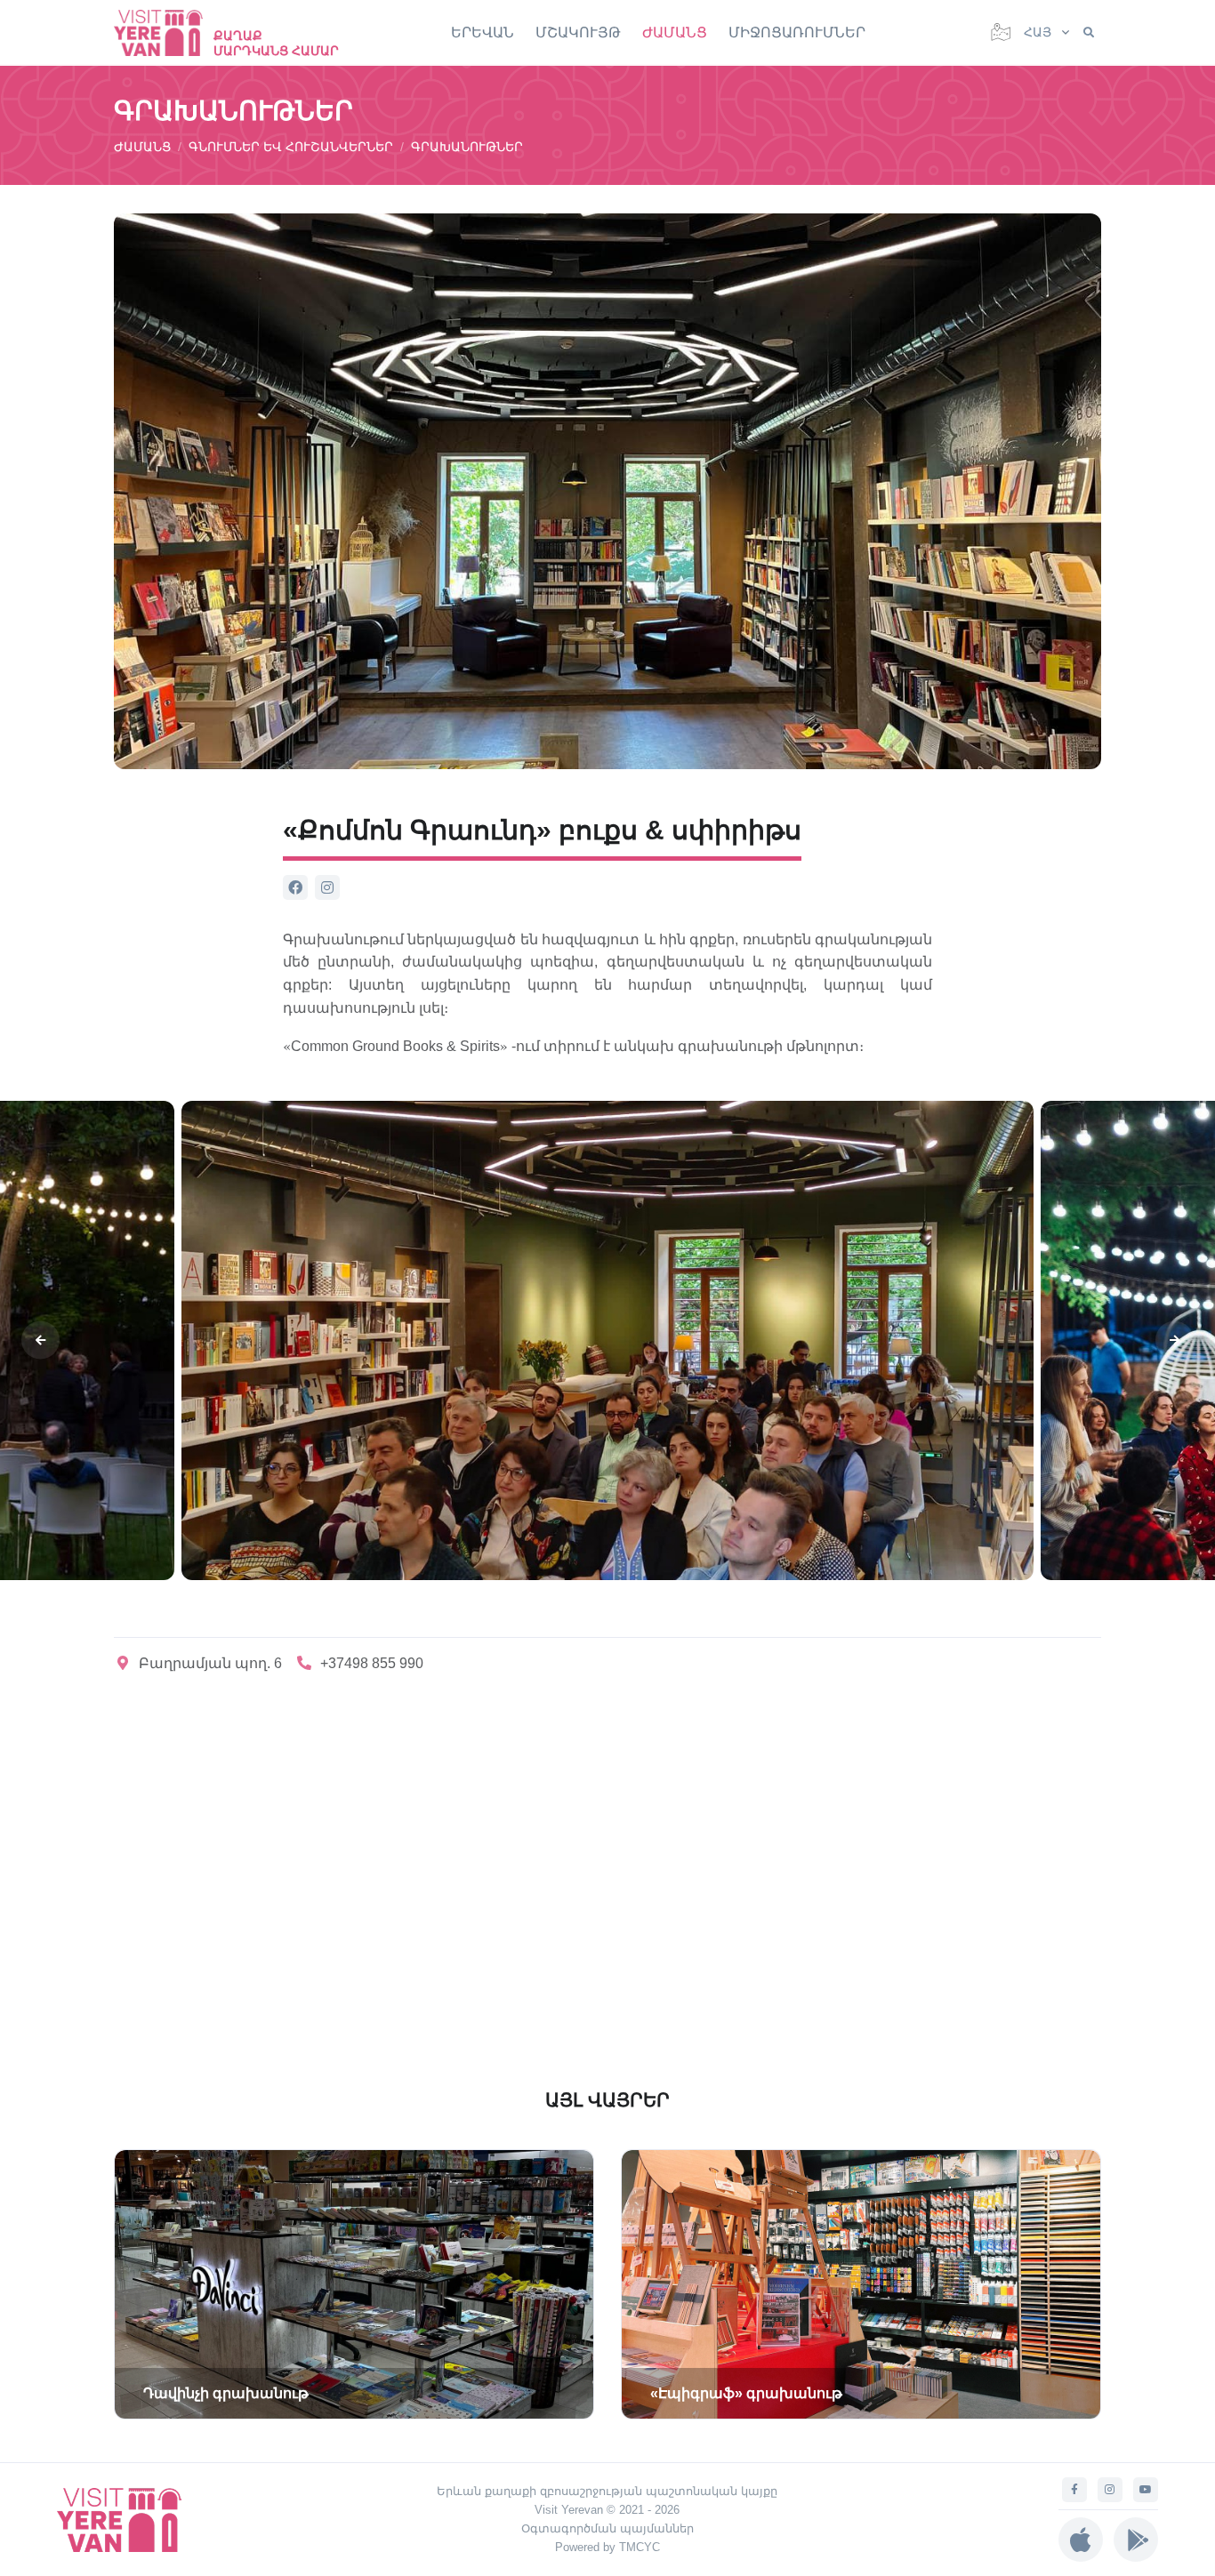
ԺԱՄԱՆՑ (675, 32)
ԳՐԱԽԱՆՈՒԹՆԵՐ (467, 147)
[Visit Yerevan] (167, 32)
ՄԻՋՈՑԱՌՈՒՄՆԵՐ (797, 32)
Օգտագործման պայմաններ (607, 2528)
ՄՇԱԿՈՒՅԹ (578, 32)
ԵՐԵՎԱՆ (483, 32)
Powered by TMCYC (607, 2547)
